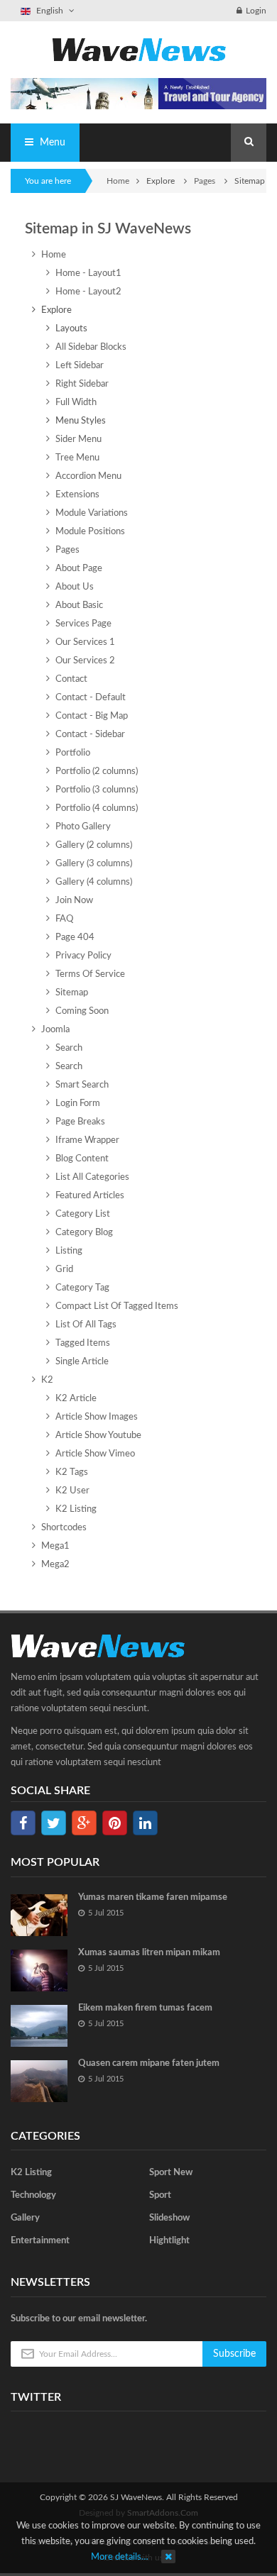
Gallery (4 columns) (94, 882)
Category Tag (82, 1288)
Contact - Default (91, 698)
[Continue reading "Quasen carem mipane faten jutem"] (39, 2081)
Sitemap (72, 993)
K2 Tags (72, 1472)
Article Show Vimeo (95, 1454)
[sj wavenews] (139, 49)
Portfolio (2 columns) (97, 772)
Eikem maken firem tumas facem (145, 2008)
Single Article (82, 1362)
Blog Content (82, 1159)
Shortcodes (64, 1528)
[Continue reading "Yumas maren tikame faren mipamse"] (39, 1915)
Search (69, 1048)
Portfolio (73, 753)
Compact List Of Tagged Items (117, 1306)
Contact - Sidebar (90, 735)
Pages (206, 181)
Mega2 (55, 1565)
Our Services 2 (85, 661)
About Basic (79, 606)
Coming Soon (82, 1011)
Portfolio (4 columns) (97, 808)
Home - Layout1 (88, 273)
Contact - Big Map (92, 716)
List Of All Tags (86, 1325)
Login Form (78, 1104)
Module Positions (90, 532)
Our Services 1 (85, 642)
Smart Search (82, 1085)
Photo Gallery (83, 827)
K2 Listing (76, 1509)
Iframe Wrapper (87, 1140)
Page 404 (75, 938)
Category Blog (84, 1233)
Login (256, 11)
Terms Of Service (90, 974)
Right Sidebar (82, 384)
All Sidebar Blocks (91, 347)
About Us (75, 587)
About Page (79, 569)
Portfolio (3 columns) (97, 790)
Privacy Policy (83, 956)
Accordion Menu (88, 476)
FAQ (64, 919)
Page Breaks (80, 1122)
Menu (51, 143)
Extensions (77, 495)
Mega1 (55, 1546)
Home (118, 181)
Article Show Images (97, 1417)
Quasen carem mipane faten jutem (149, 2063)
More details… (120, 2557)
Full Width (76, 403)
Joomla (55, 1030)
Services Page (83, 624)
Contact (71, 679)
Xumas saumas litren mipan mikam (149, 1953)
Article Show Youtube (98, 1436)
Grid (64, 1270)
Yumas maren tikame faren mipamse (153, 1897)
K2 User (72, 1491)
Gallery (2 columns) (94, 845)
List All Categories (92, 1177)
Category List (83, 1214)
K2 (47, 1380)
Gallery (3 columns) (94, 864)
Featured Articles (90, 1196)
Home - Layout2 (88, 292)
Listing (69, 1251)
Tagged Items (83, 1343)
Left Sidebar (80, 366)
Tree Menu (77, 458)
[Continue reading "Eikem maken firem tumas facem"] (39, 2026)
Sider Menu (78, 440)
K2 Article (76, 1399)
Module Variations (92, 513)
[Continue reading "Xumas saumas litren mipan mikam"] (39, 1970)
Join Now (74, 901)
